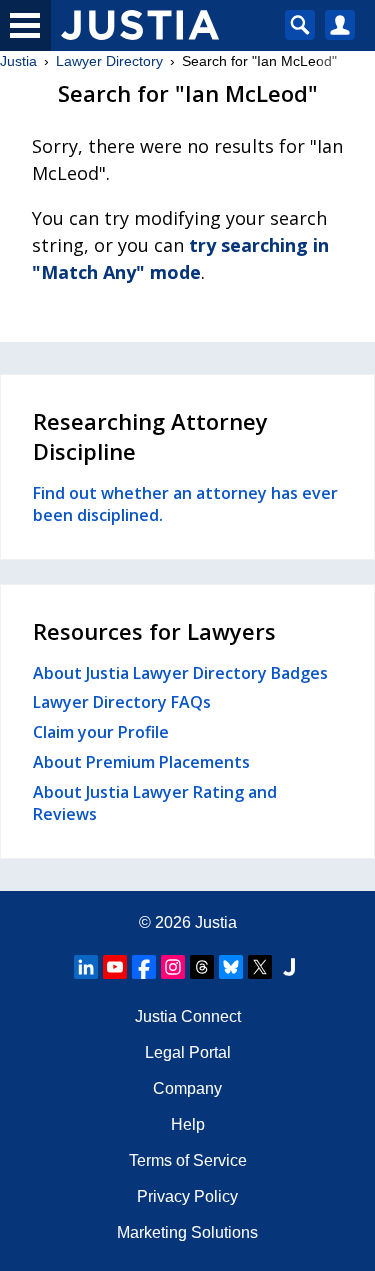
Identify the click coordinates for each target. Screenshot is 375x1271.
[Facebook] (144, 967)
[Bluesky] (231, 967)
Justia (18, 61)
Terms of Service (188, 1160)
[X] (260, 967)
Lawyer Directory (109, 61)
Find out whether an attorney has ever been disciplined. (185, 504)
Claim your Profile (101, 732)
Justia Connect (188, 1016)
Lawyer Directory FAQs (122, 702)
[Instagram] (173, 967)
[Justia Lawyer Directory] (289, 967)
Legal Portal (188, 1052)
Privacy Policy (187, 1196)
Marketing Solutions (187, 1232)
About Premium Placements (141, 762)
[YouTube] (115, 967)
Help (188, 1124)
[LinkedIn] (86, 967)
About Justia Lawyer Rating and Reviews (155, 803)
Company (187, 1088)
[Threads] (202, 967)
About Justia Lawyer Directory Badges (180, 673)
